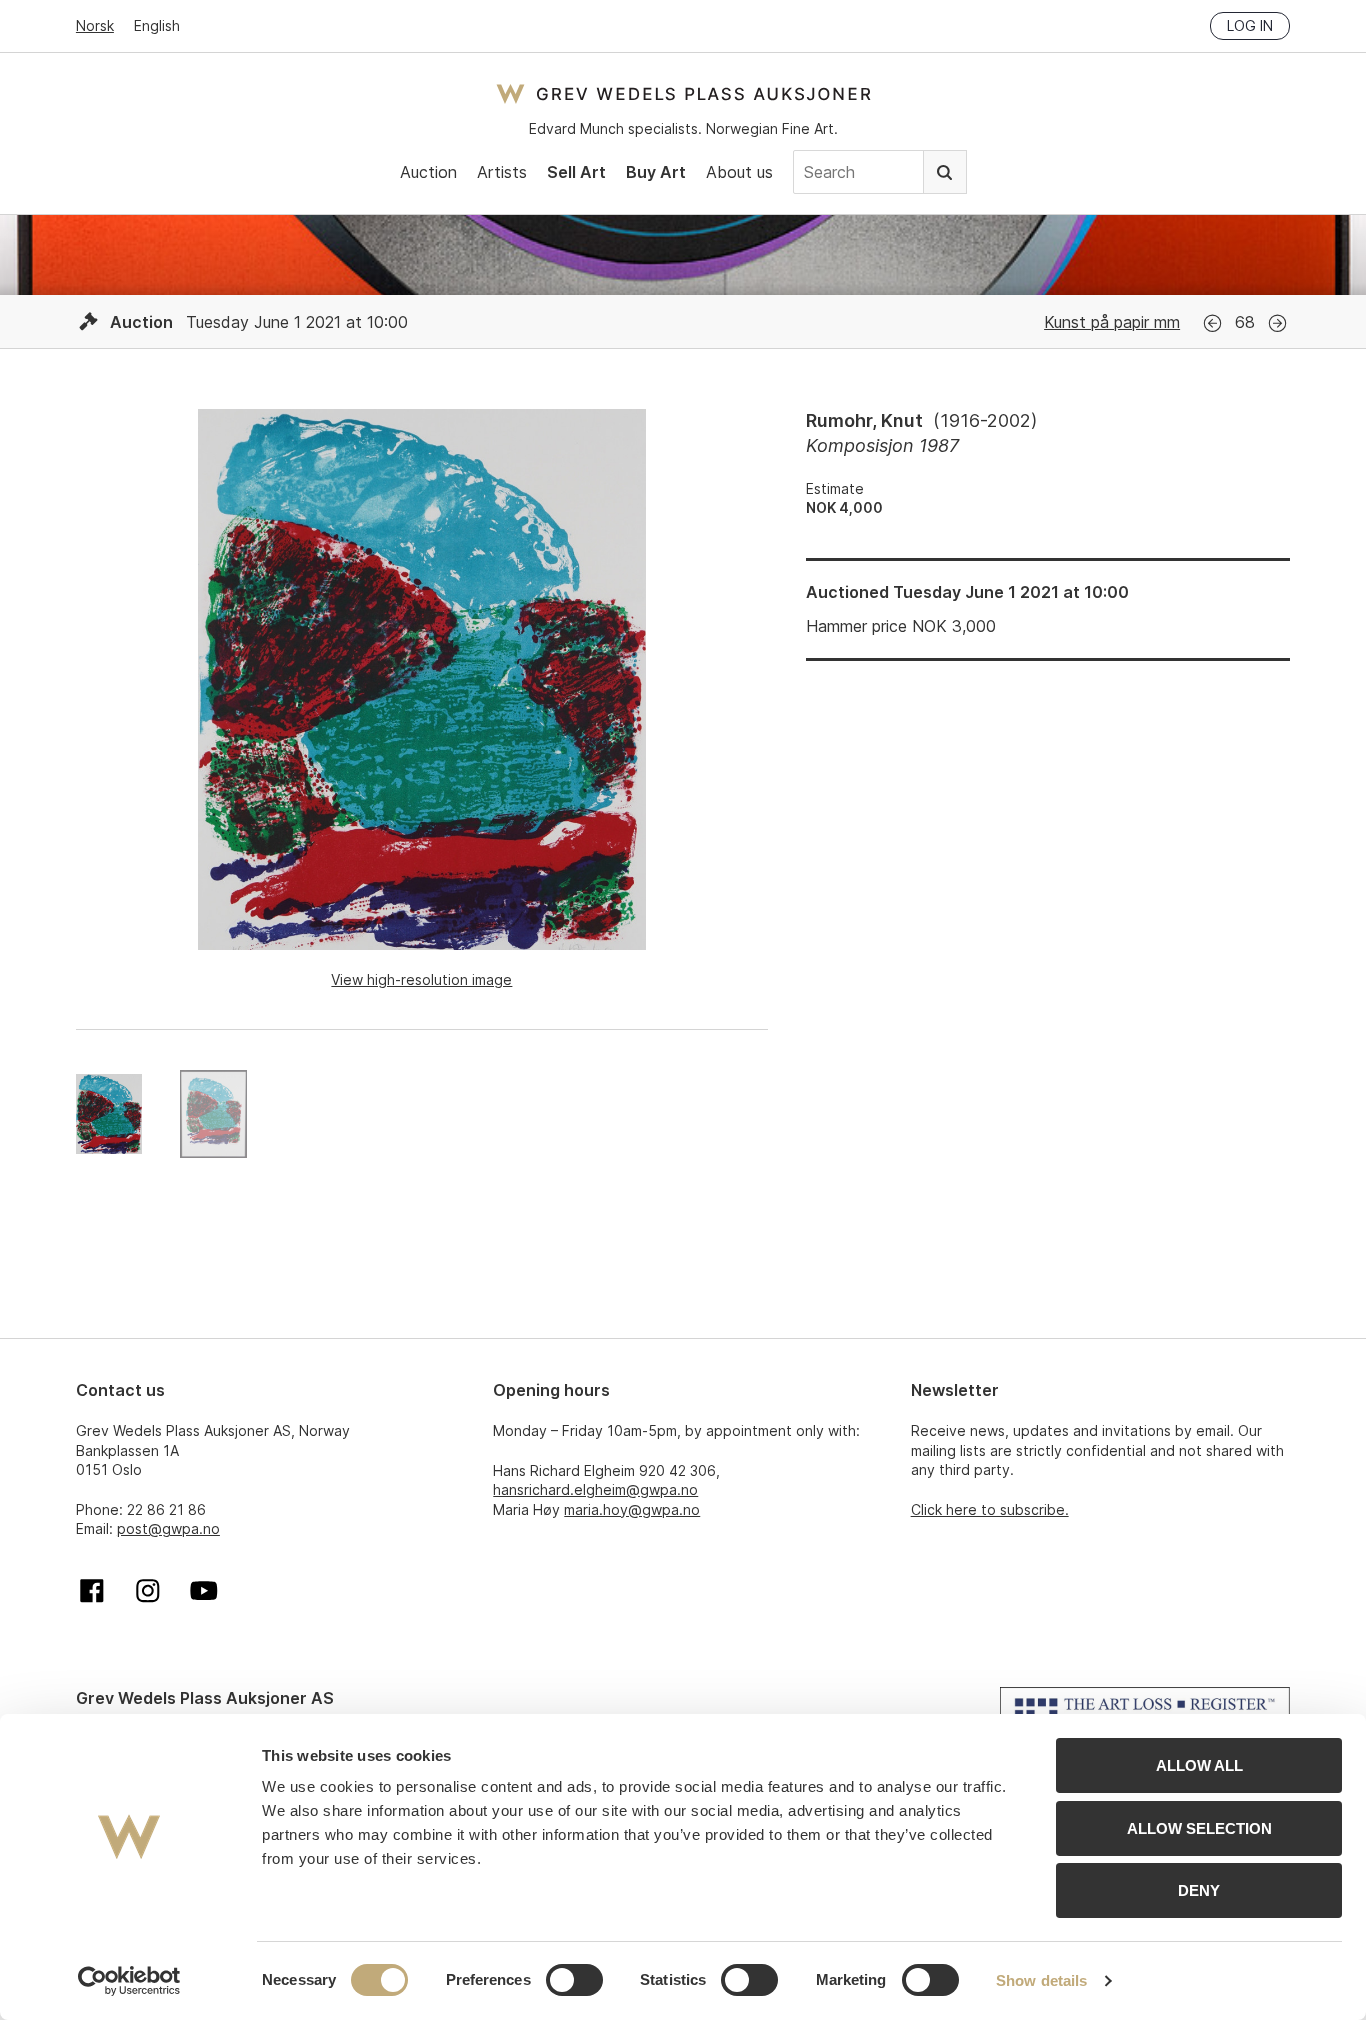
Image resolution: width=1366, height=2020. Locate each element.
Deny (1199, 1890)
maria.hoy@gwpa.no (632, 1509)
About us (739, 172)
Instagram (148, 1591)
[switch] (574, 1980)
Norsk (95, 25)
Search (945, 172)
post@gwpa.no (168, 1528)
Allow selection (1199, 1828)
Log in (1250, 25)
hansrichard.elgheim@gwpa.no (595, 1489)
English (157, 25)
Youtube (204, 1591)
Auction (428, 172)
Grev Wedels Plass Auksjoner (683, 93)
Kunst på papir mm (1112, 322)
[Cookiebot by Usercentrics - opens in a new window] (129, 1981)
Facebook (92, 1591)
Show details (1041, 1980)
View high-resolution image (421, 979)
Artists (502, 172)
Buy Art (656, 172)
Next (1277, 323)
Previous (1212, 323)
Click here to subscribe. (990, 1509)
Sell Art (576, 172)
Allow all (1199, 1765)
